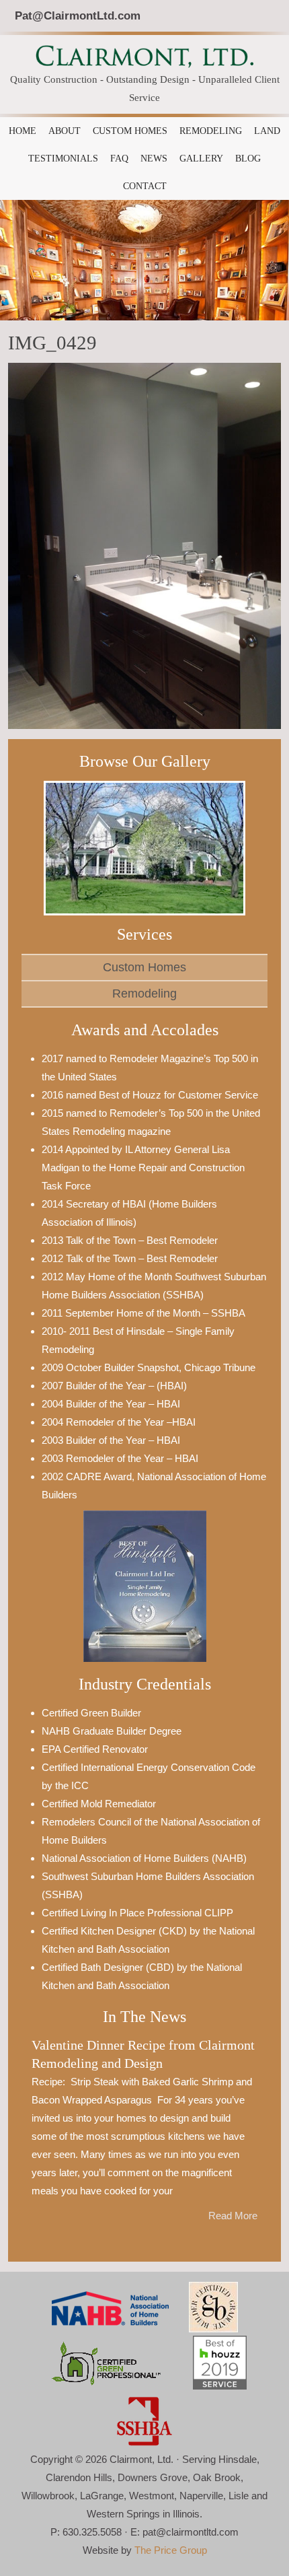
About (65, 131)
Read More (233, 2216)
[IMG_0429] (144, 546)
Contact (145, 186)
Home (23, 131)
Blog (248, 159)
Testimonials (63, 159)
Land (267, 131)
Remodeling (211, 131)
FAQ (119, 159)
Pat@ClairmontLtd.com (78, 15)
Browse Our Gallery (145, 761)
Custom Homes (130, 131)
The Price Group (171, 2550)
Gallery (201, 159)
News (154, 159)
